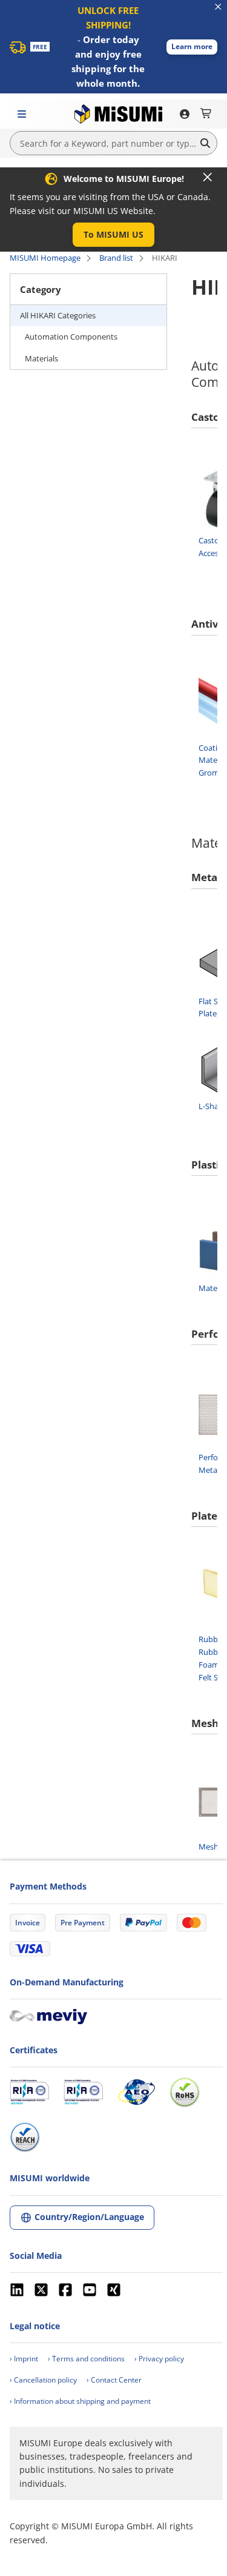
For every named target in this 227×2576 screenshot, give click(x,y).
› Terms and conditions (86, 2359)
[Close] (208, 177)
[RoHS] (185, 2092)
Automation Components (71, 337)
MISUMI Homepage (45, 258)
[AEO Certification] (136, 2092)
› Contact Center (114, 2380)
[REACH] (25, 2137)
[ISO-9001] (29, 2092)
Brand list (116, 258)
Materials (41, 358)
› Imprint (24, 2359)
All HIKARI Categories (58, 315)
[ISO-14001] (83, 2092)
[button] (192, 47)
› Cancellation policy (43, 2380)
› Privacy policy (159, 2359)
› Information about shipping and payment (80, 2401)
